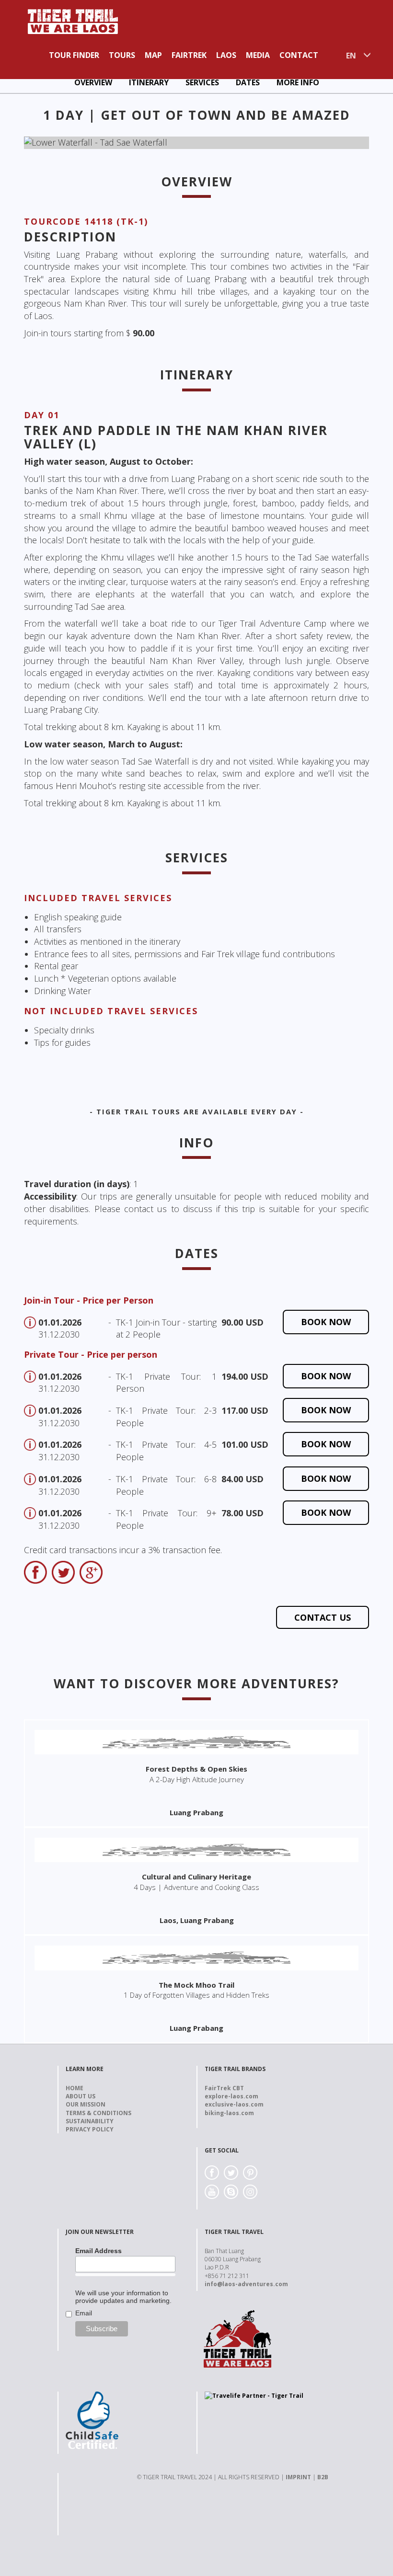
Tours (122, 55)
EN (351, 56)
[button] (50, 143)
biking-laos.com (229, 2113)
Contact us (323, 1617)
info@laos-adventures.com (246, 2284)
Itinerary (149, 82)
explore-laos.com (231, 2096)
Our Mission (86, 2104)
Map (153, 55)
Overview (93, 82)
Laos (226, 55)
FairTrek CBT (224, 2088)
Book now (326, 1322)
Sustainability (90, 2121)
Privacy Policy (90, 2129)
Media (258, 55)
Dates (248, 82)
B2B (323, 2477)
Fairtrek (189, 55)
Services (202, 82)
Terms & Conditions (98, 2113)
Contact (299, 55)
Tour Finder (74, 55)
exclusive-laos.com (234, 2104)
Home (75, 2088)
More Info (298, 82)
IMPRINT (298, 2477)
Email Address (98, 2251)
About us (81, 2096)
